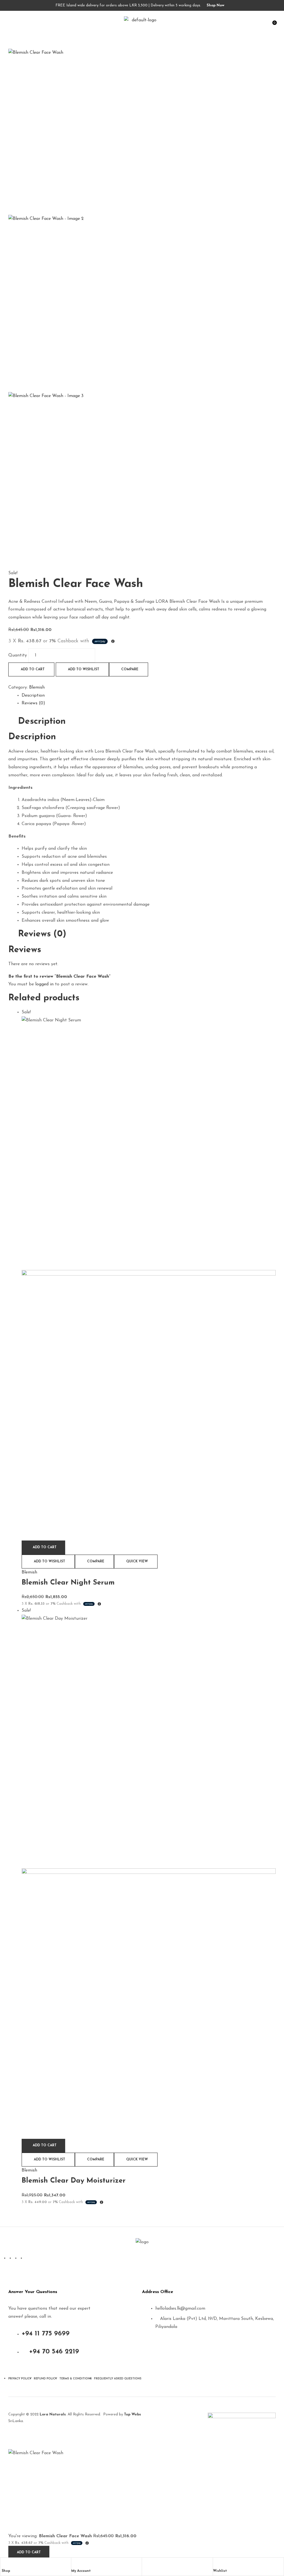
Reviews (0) (33, 703)
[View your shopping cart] (224, 20)
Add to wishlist (84, 669)
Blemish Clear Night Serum (68, 1583)
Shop (6, 2571)
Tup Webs (132, 2414)
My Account (81, 2571)
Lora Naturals (52, 2414)
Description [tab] (42, 722)
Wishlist (220, 2571)
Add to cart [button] (45, 1547)
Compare (130, 669)
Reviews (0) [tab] (42, 934)
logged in (44, 984)
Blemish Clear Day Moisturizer (74, 2181)
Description (33, 695)
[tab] (149, 696)
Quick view (137, 1562)
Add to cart (33, 669)
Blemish (37, 687)
